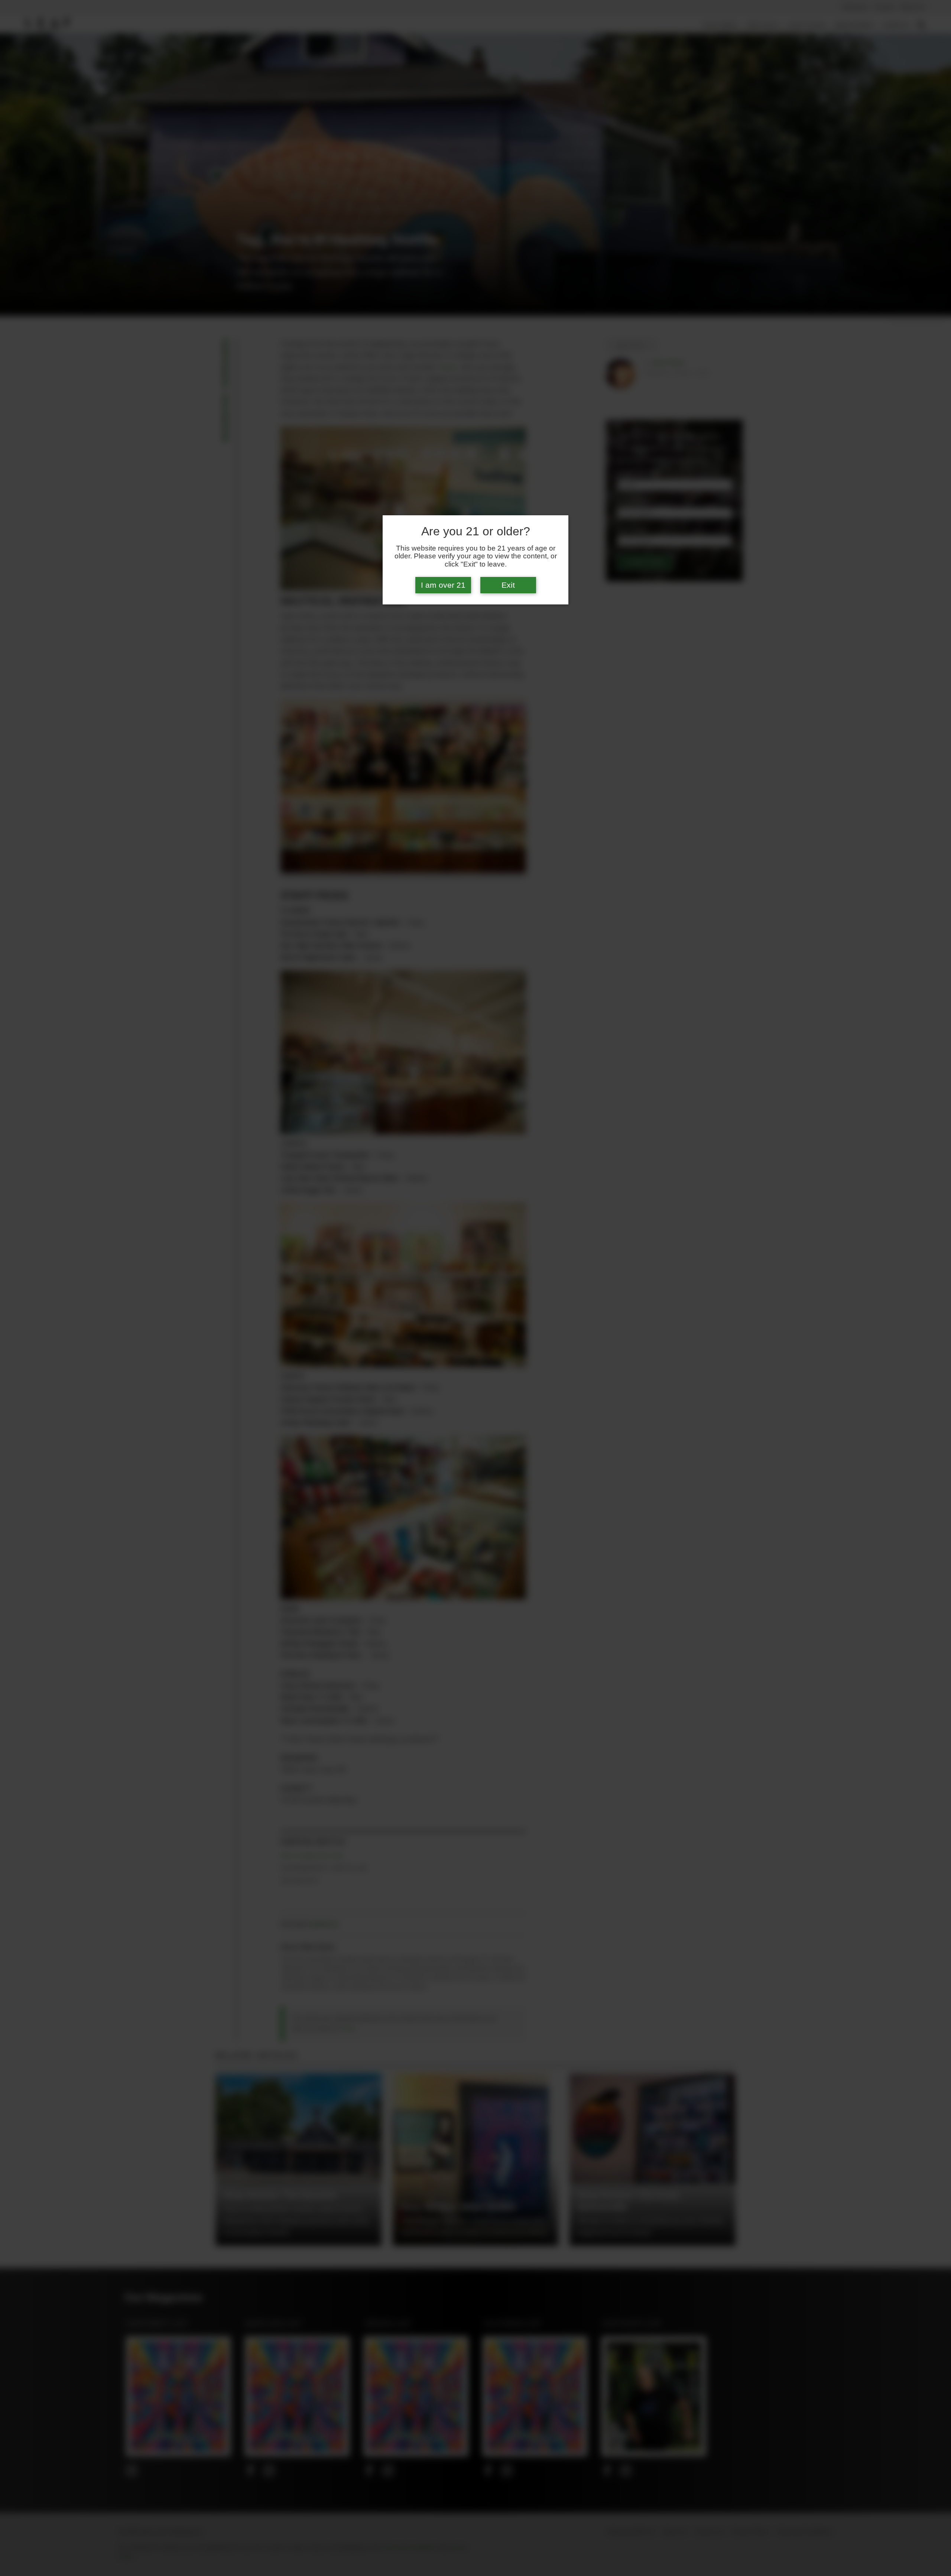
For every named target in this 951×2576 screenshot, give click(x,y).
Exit (508, 585)
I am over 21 (443, 585)
